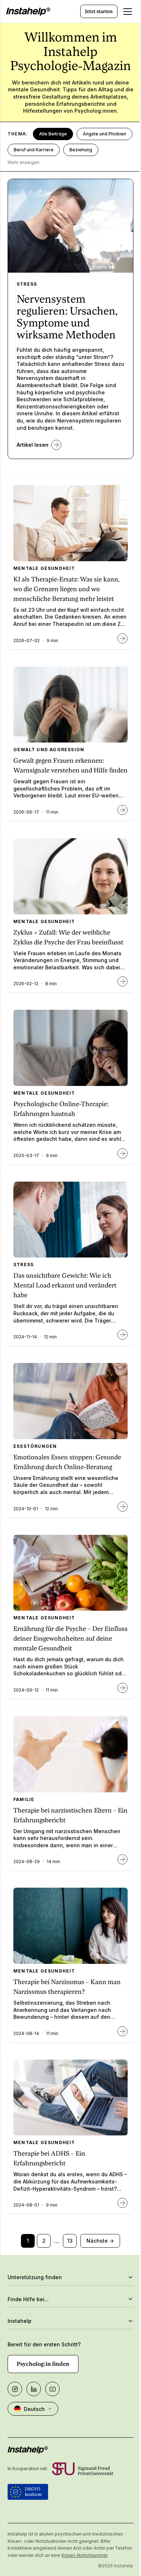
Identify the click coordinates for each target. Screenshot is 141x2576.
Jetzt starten (99, 11)
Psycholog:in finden (43, 2364)
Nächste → (100, 2241)
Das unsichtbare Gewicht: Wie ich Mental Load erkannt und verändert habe (65, 1285)
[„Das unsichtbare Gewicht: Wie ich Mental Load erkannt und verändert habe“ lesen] (123, 1335)
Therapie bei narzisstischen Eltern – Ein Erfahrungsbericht (70, 1815)
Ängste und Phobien (104, 134)
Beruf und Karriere (34, 150)
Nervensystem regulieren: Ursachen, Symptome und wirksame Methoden (67, 317)
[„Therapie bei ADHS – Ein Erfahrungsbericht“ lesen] (123, 2203)
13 (70, 2241)
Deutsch (34, 2409)
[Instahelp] (28, 12)
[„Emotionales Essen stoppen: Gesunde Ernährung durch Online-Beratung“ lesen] (123, 1507)
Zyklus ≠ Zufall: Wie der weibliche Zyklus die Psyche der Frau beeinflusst (68, 937)
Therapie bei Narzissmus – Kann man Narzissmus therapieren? (67, 1987)
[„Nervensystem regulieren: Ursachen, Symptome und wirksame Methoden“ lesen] (56, 445)
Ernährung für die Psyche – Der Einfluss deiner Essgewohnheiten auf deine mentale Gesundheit (70, 1638)
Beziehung (81, 150)
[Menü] (128, 12)
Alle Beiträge (53, 134)
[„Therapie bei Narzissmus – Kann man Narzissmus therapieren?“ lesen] (123, 2031)
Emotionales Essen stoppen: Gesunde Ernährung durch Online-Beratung (67, 1462)
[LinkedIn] (34, 2389)
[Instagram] (15, 2389)
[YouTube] (52, 2389)
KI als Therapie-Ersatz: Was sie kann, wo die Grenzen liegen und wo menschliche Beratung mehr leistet (67, 589)
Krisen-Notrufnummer (102, 2555)
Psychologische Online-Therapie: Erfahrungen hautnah (61, 1109)
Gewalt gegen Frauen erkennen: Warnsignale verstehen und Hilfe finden (70, 765)
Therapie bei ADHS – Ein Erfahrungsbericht (49, 2158)
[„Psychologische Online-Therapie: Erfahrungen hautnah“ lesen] (123, 1153)
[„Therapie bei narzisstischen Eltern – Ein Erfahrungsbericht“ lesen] (123, 1860)
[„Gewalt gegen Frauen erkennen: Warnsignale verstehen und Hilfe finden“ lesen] (123, 810)
